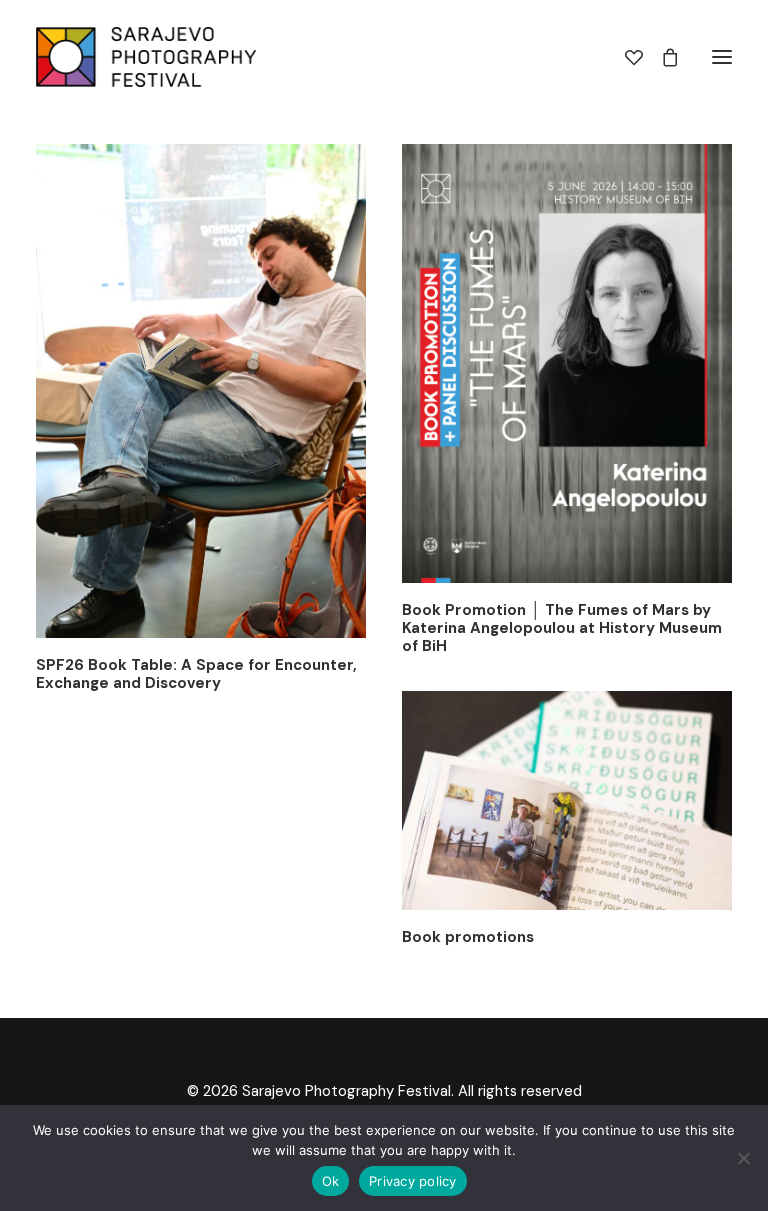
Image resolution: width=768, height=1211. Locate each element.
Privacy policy (413, 1181)
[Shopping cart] (661, 57)
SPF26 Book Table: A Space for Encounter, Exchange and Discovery (196, 674)
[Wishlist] (625, 57)
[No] (743, 1158)
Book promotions (468, 937)
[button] (722, 57)
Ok (331, 1181)
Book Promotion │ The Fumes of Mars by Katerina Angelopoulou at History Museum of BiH (562, 628)
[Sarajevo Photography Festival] (146, 57)
